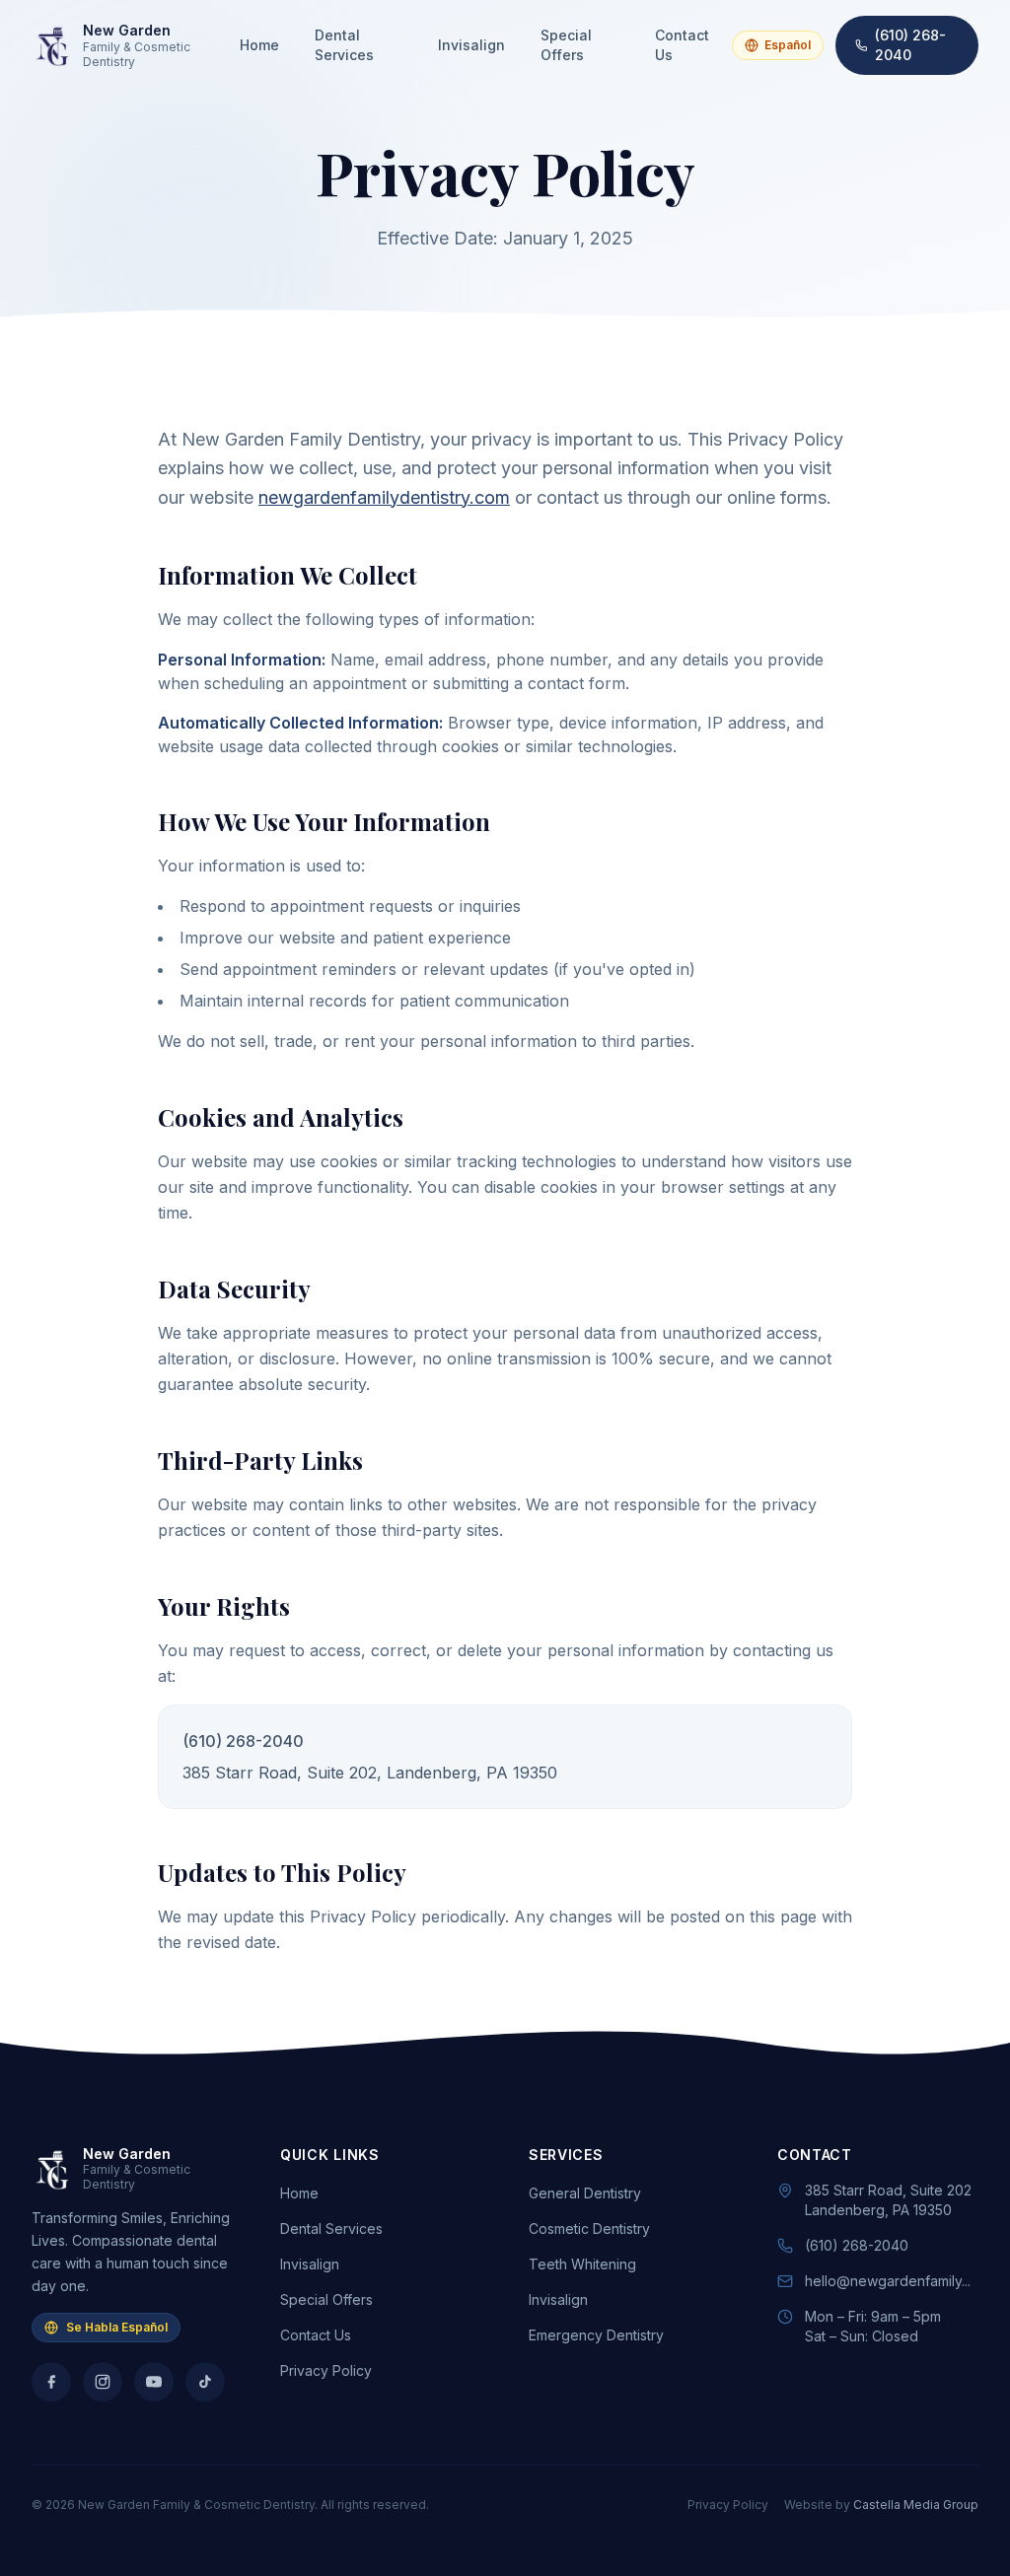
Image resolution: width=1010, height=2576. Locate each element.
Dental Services (344, 45)
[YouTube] (154, 2382)
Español (788, 45)
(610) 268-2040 (910, 45)
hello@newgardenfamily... (888, 2281)
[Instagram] (103, 2382)
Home (259, 45)
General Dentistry (585, 2193)
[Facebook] (51, 2382)
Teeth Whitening (582, 2264)
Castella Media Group (916, 2505)
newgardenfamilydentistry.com (384, 497)
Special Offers (566, 45)
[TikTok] (205, 2382)
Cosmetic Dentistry (589, 2228)
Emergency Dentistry (596, 2335)
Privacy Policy (326, 2370)
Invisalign (471, 45)
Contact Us (682, 45)
